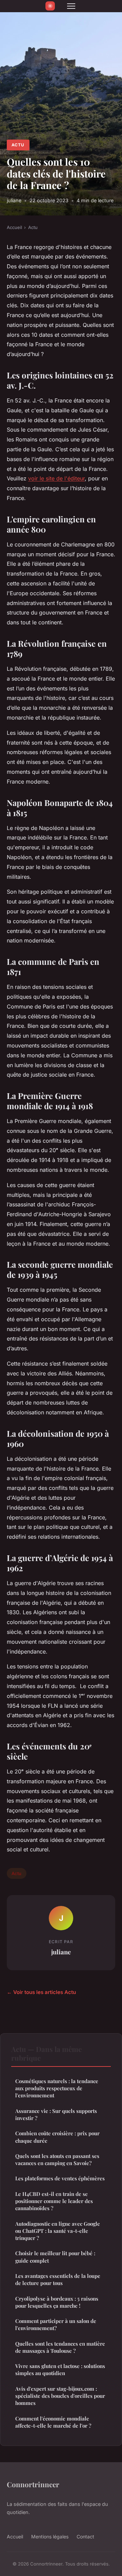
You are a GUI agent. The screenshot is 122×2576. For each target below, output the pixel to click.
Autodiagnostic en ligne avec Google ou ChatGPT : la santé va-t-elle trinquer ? (58, 2231)
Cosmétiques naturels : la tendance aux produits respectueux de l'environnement (57, 2088)
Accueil (14, 227)
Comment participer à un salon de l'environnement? (56, 2324)
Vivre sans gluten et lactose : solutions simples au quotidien (60, 2370)
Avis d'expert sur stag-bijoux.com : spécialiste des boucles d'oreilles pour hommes (60, 2396)
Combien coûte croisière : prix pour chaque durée (57, 2137)
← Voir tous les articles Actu (41, 1992)
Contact (85, 2537)
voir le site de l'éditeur (56, 478)
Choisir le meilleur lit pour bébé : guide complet (55, 2257)
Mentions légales (50, 2537)
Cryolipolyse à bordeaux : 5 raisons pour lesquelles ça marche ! (57, 2302)
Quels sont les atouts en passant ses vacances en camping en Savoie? (57, 2159)
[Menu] (71, 6)
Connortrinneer (33, 2484)
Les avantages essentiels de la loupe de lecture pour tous (58, 2279)
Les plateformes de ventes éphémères (60, 2178)
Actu (18, 145)
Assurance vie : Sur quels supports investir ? (56, 2114)
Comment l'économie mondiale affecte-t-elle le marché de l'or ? (53, 2422)
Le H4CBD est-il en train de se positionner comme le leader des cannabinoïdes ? (54, 2201)
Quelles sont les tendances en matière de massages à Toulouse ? (60, 2347)
